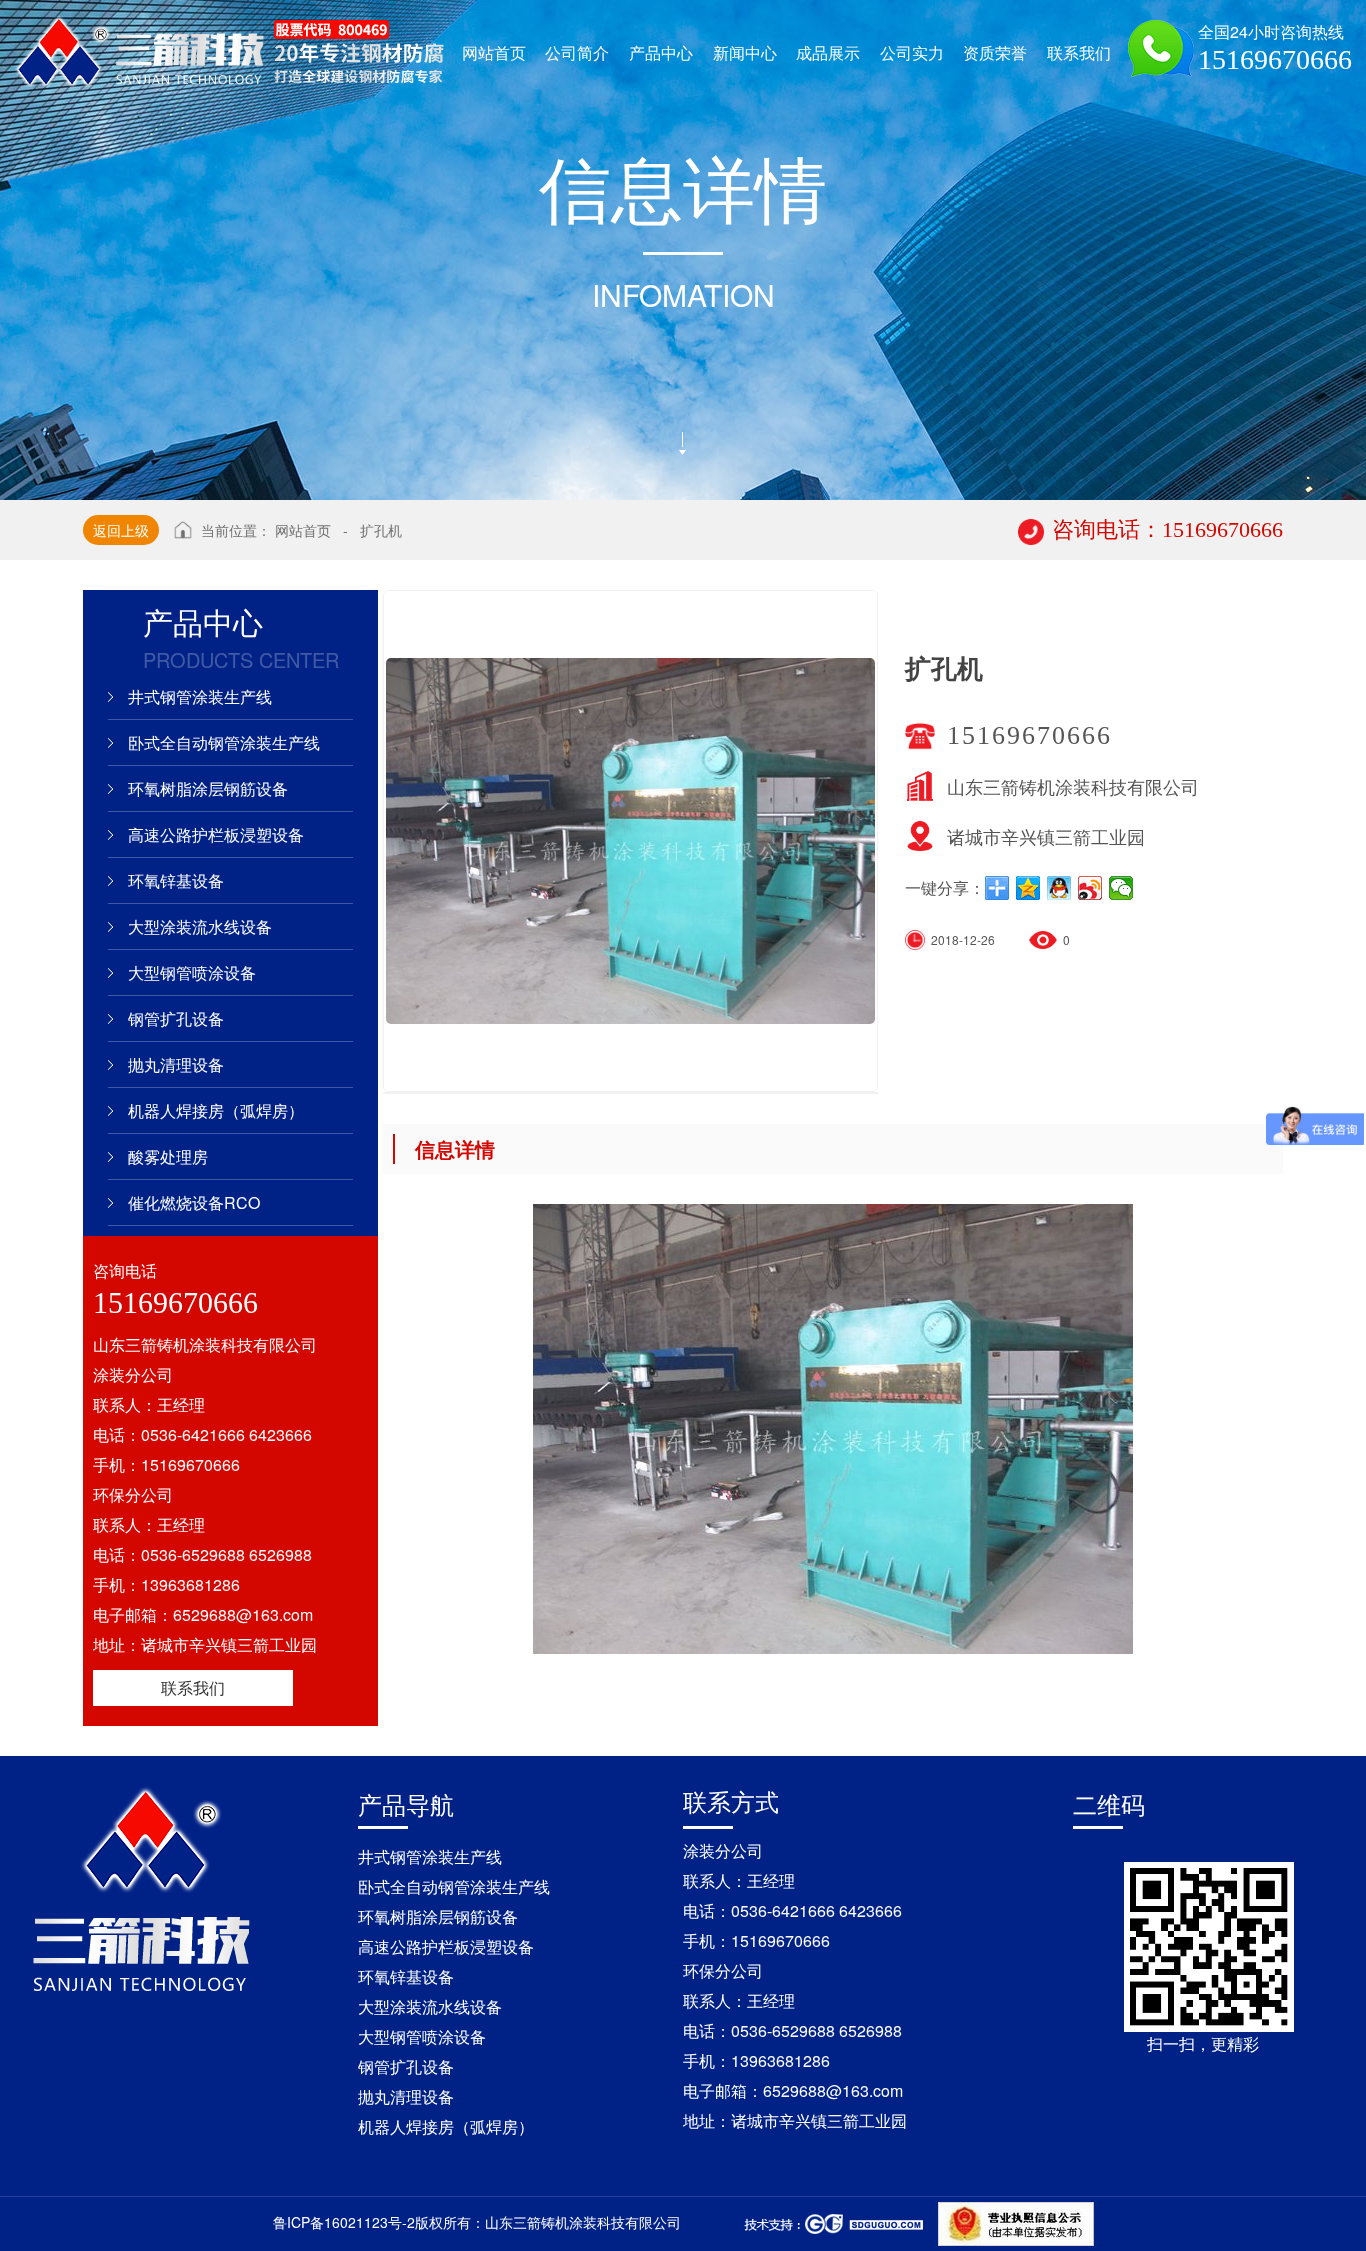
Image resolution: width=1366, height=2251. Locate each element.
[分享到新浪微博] (1090, 888)
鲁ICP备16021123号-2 (344, 2222)
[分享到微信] (1121, 888)
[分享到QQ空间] (1028, 888)
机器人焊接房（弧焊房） (216, 1110)
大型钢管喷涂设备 (192, 972)
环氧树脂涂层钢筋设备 (208, 788)
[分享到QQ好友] (1059, 888)
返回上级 (121, 530)
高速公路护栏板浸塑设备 (216, 834)
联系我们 (193, 1687)
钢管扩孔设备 (176, 1018)
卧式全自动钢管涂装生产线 (224, 742)
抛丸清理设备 (176, 1064)
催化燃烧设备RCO (194, 1202)
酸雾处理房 (168, 1156)
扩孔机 (381, 530)
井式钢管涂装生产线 (200, 696)
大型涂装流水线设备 (200, 926)
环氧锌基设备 (176, 880)
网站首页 (303, 530)
